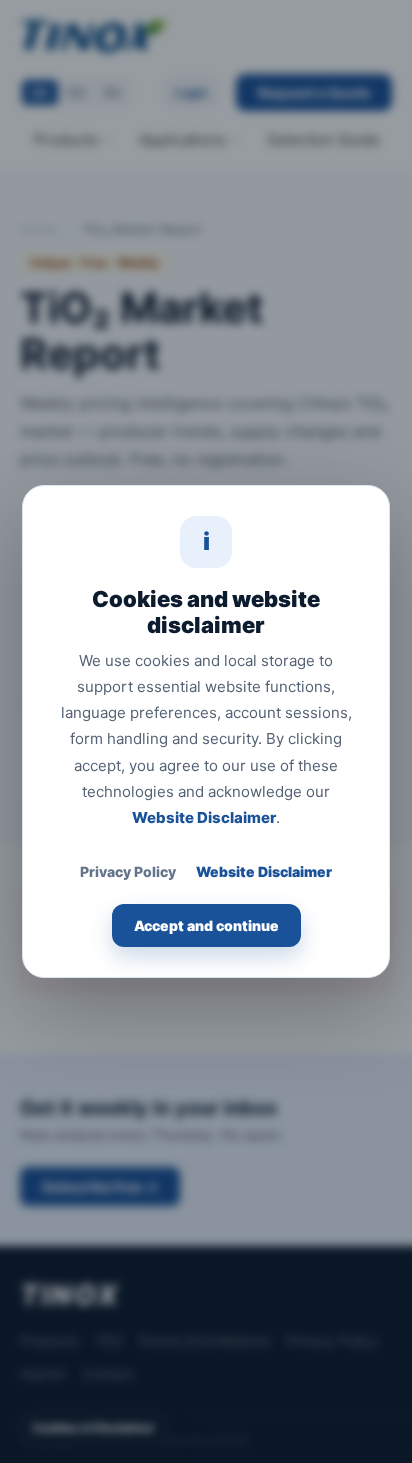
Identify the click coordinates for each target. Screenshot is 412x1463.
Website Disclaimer (204, 817)
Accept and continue (206, 925)
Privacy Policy (128, 871)
